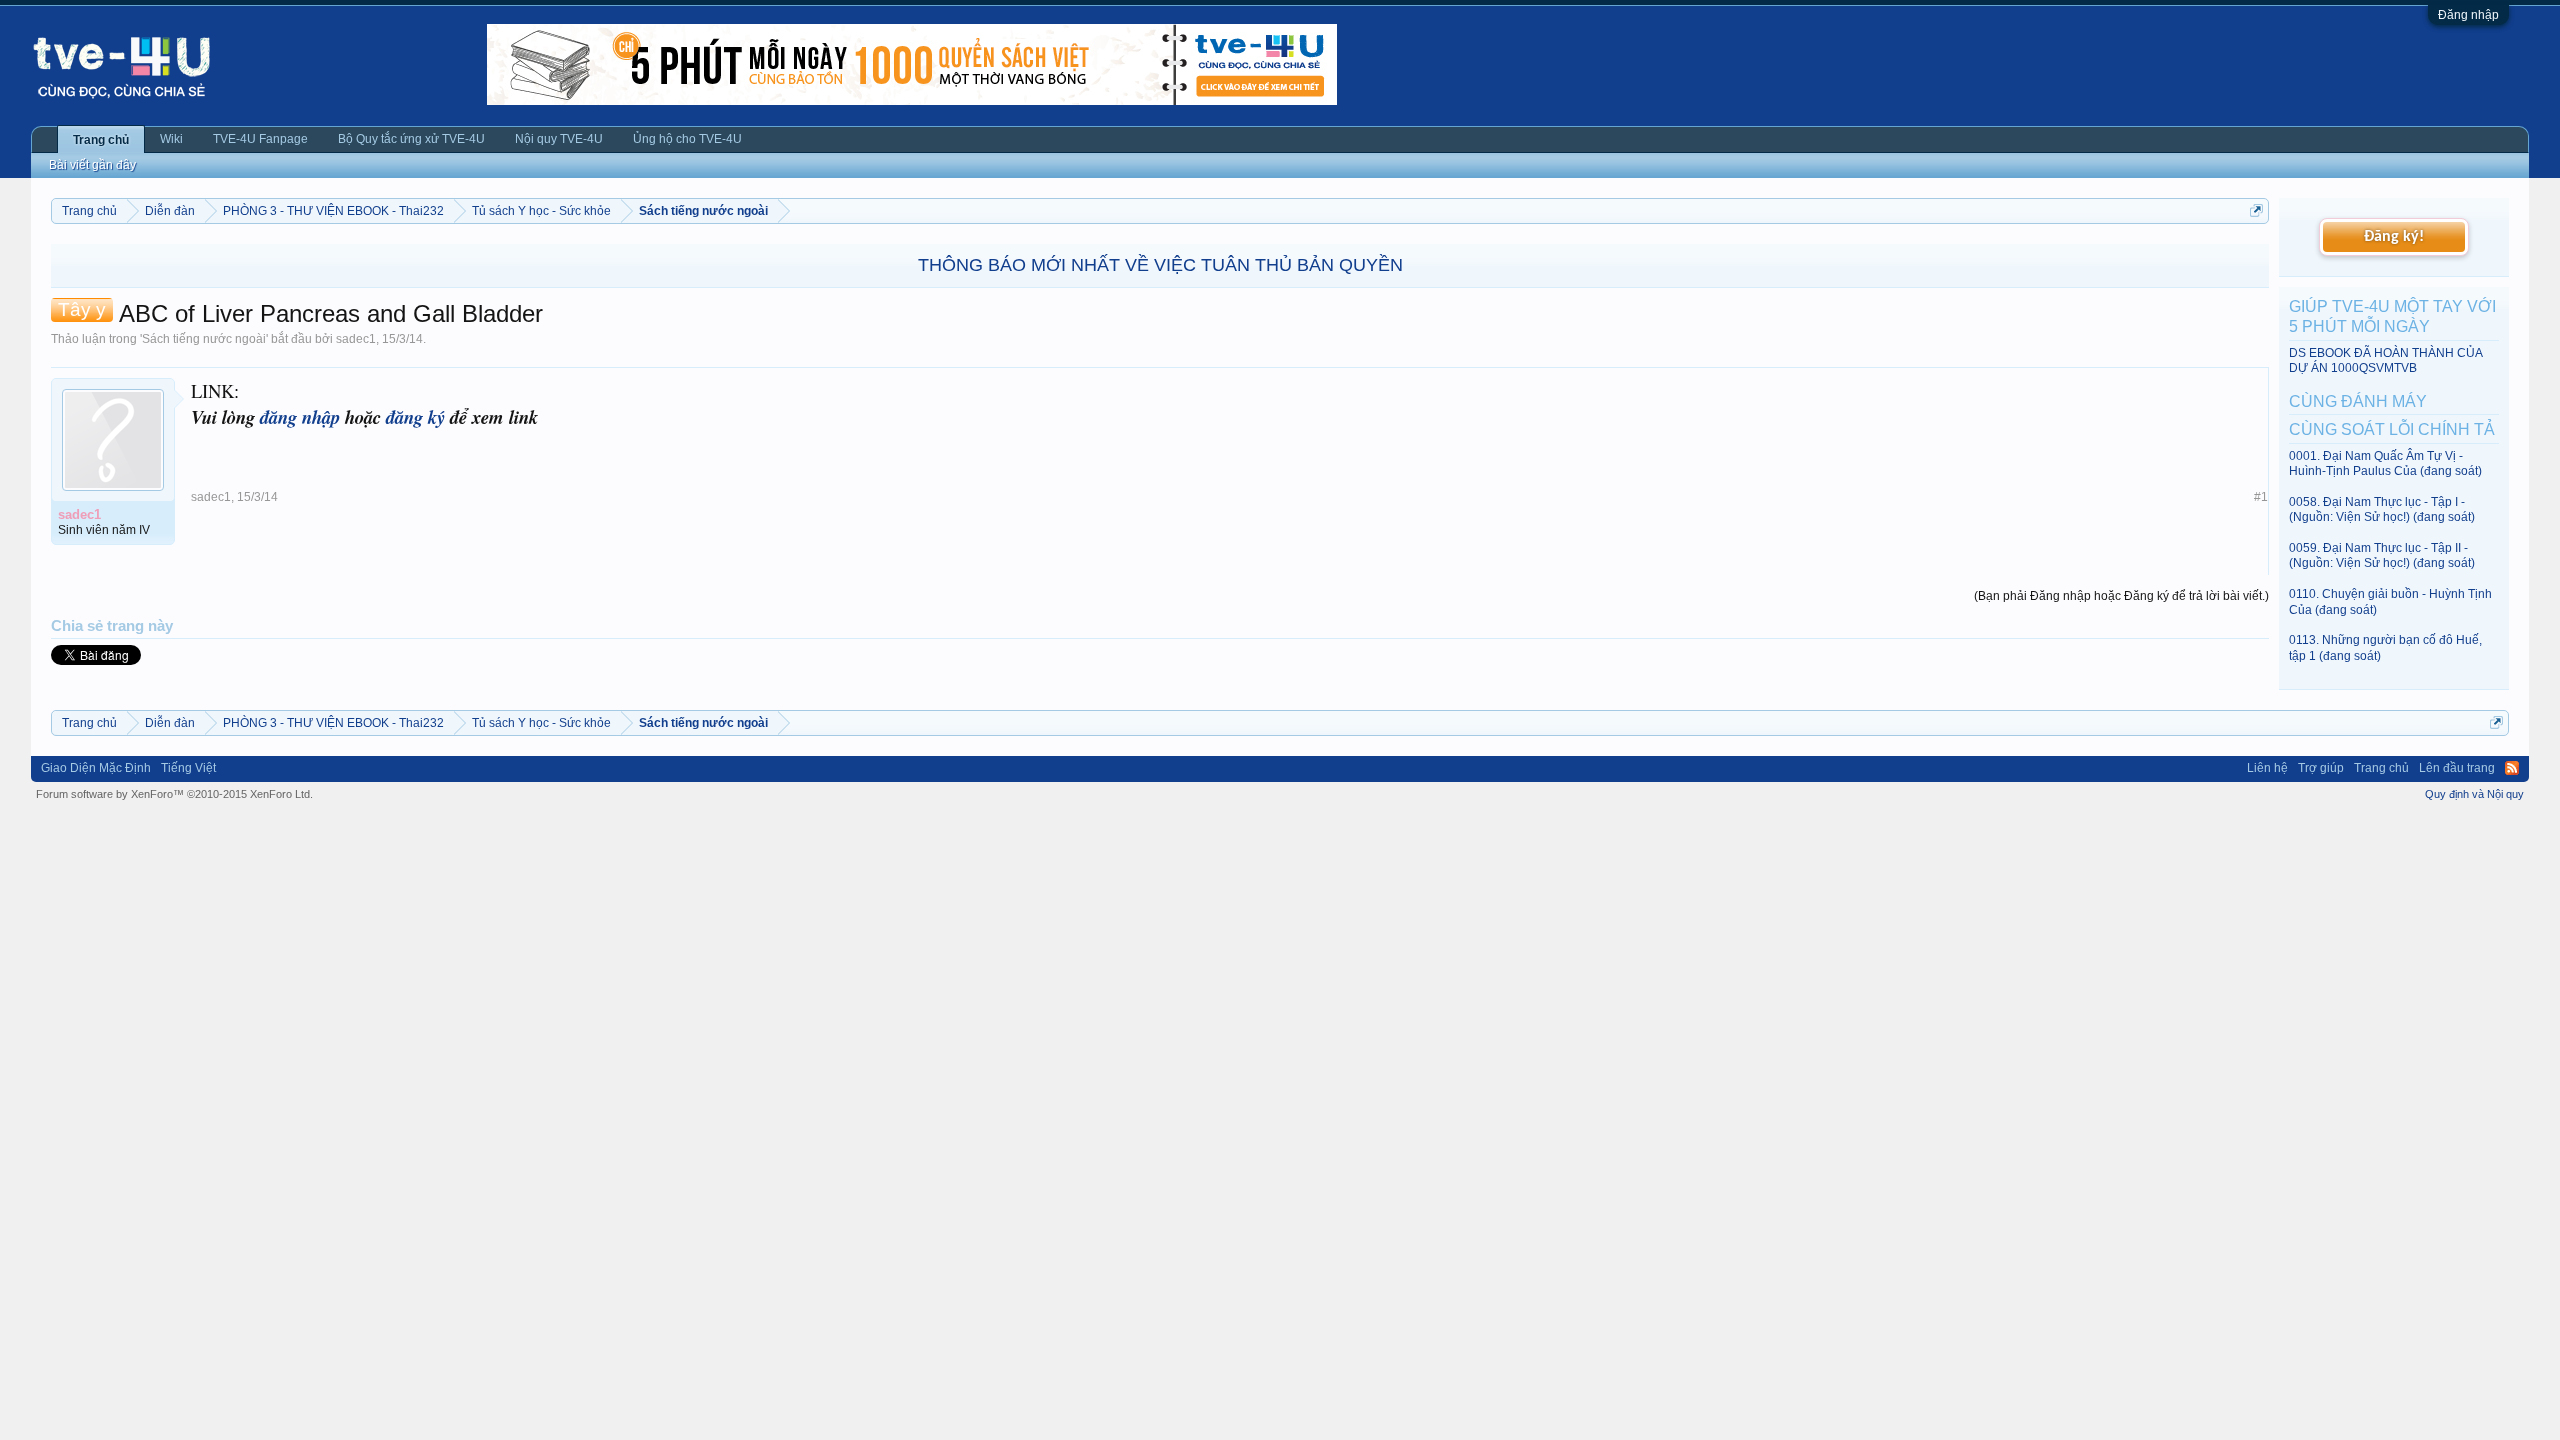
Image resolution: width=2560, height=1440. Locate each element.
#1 (2261, 497)
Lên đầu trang (2457, 768)
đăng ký (415, 417)
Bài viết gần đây (92, 165)
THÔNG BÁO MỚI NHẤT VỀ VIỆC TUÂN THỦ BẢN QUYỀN (1160, 265)
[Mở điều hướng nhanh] (2256, 210)
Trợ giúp (2321, 768)
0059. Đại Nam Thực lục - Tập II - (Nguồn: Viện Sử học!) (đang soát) (2382, 555)
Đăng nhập (2468, 15)
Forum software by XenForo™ (174, 794)
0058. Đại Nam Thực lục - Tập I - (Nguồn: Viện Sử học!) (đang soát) (2382, 509)
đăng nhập (300, 417)
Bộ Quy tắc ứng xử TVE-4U (411, 139)
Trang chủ (101, 140)
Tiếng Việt (188, 768)
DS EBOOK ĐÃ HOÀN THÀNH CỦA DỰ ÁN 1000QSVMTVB (2385, 360)
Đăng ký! (2394, 237)
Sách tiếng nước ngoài (204, 339)
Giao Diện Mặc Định (96, 768)
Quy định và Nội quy (2474, 794)
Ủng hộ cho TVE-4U (687, 139)
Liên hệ (2267, 768)
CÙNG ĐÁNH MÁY (2358, 401)
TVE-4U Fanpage (260, 139)
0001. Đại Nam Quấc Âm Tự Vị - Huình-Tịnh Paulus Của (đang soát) (2385, 463)
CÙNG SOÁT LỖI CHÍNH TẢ (2392, 429)
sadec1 (356, 339)
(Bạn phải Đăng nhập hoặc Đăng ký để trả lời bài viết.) (2121, 596)
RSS (2512, 768)
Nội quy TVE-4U (559, 139)
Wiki (171, 139)
